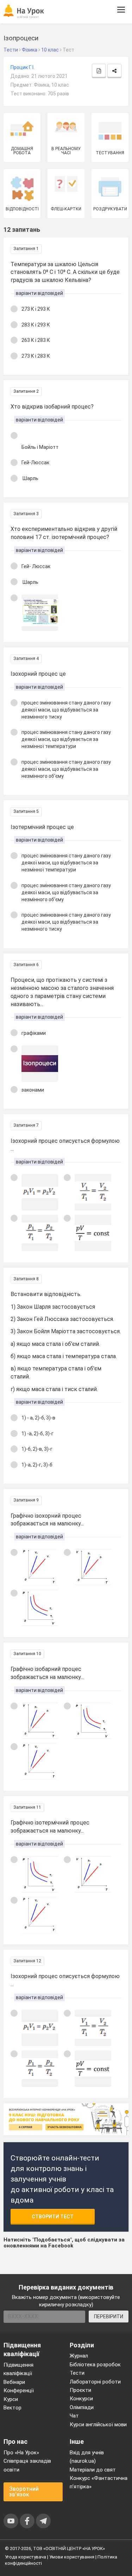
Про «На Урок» (21, 2453)
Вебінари (14, 2382)
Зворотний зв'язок (24, 2492)
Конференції (19, 2390)
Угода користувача (26, 2557)
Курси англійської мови (98, 2425)
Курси (11, 2399)
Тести (77, 2373)
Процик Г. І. (23, 67)
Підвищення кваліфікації (18, 2369)
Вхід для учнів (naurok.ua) (87, 2457)
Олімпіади (82, 2407)
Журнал (79, 2356)
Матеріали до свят (93, 2470)
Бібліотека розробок (95, 2365)
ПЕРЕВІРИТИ (109, 2317)
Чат (74, 2416)
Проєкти (80, 2390)
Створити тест (53, 2217)
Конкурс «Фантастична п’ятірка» (99, 2482)
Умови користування (72, 2557)
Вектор (12, 2408)
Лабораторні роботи (95, 2382)
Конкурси (81, 2399)
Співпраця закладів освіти (27, 2465)
